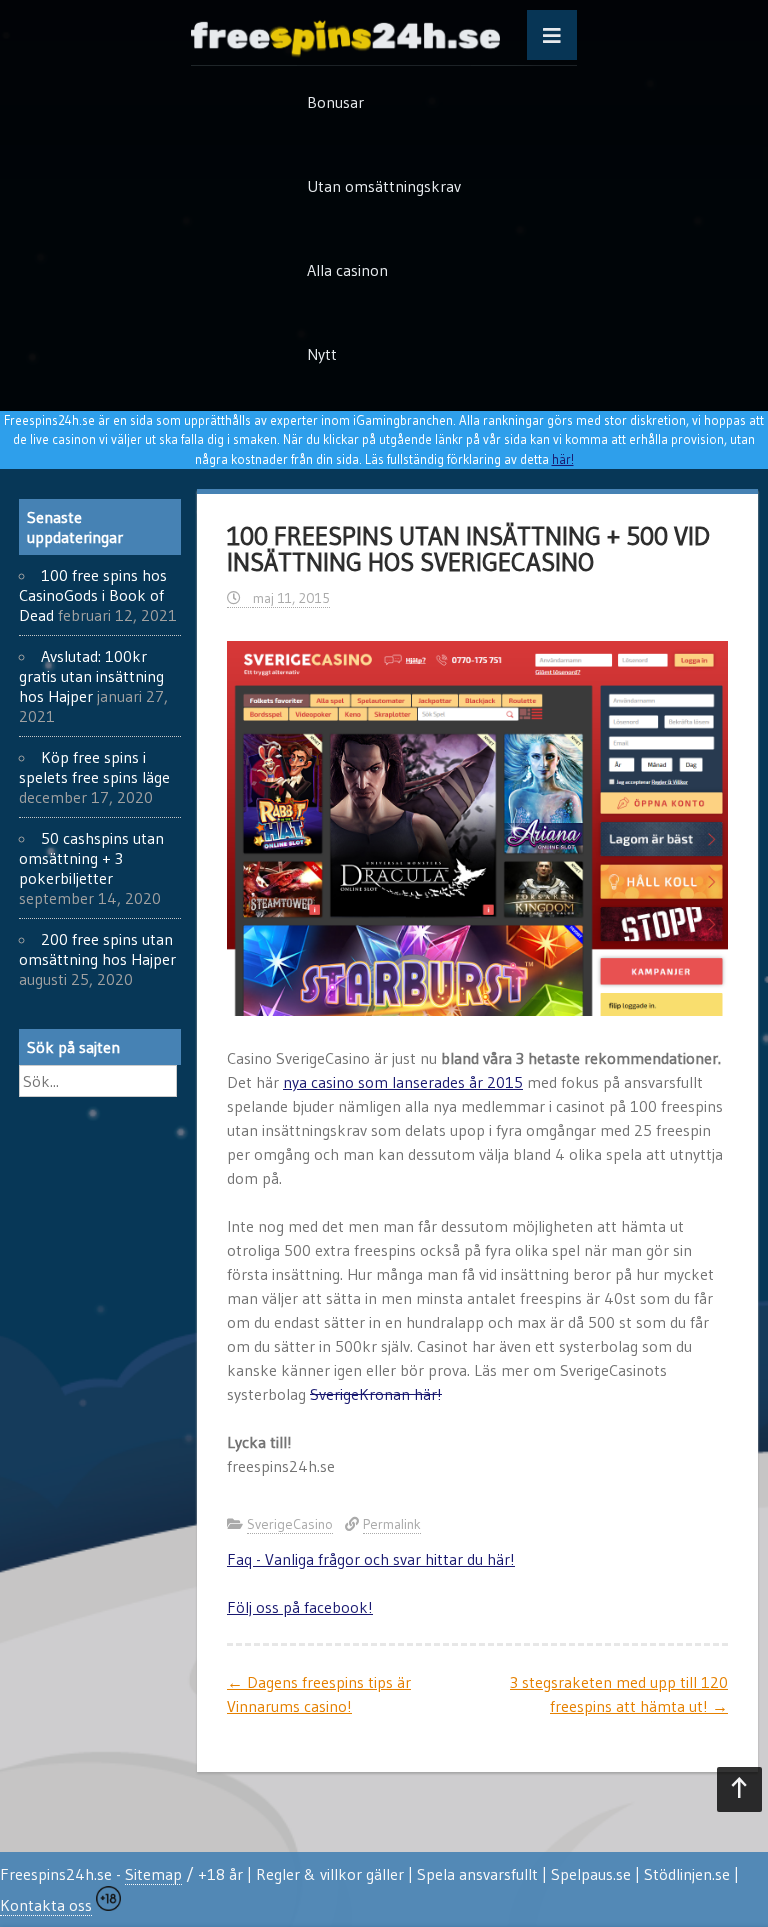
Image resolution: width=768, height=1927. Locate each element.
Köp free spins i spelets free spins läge (94, 767)
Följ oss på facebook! (300, 1607)
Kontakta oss (46, 1905)
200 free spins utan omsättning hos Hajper (97, 949)
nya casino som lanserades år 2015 (403, 1082)
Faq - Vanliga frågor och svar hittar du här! (371, 1559)
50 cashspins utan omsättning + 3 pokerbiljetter (91, 858)
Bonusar (335, 102)
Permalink (392, 1524)
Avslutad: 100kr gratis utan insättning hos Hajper (91, 676)
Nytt (322, 354)
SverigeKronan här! (376, 1394)
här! (563, 459)
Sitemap (153, 1874)
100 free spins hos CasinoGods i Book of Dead (93, 595)
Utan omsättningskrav (384, 186)
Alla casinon (347, 270)
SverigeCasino (290, 1524)
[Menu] (552, 35)
